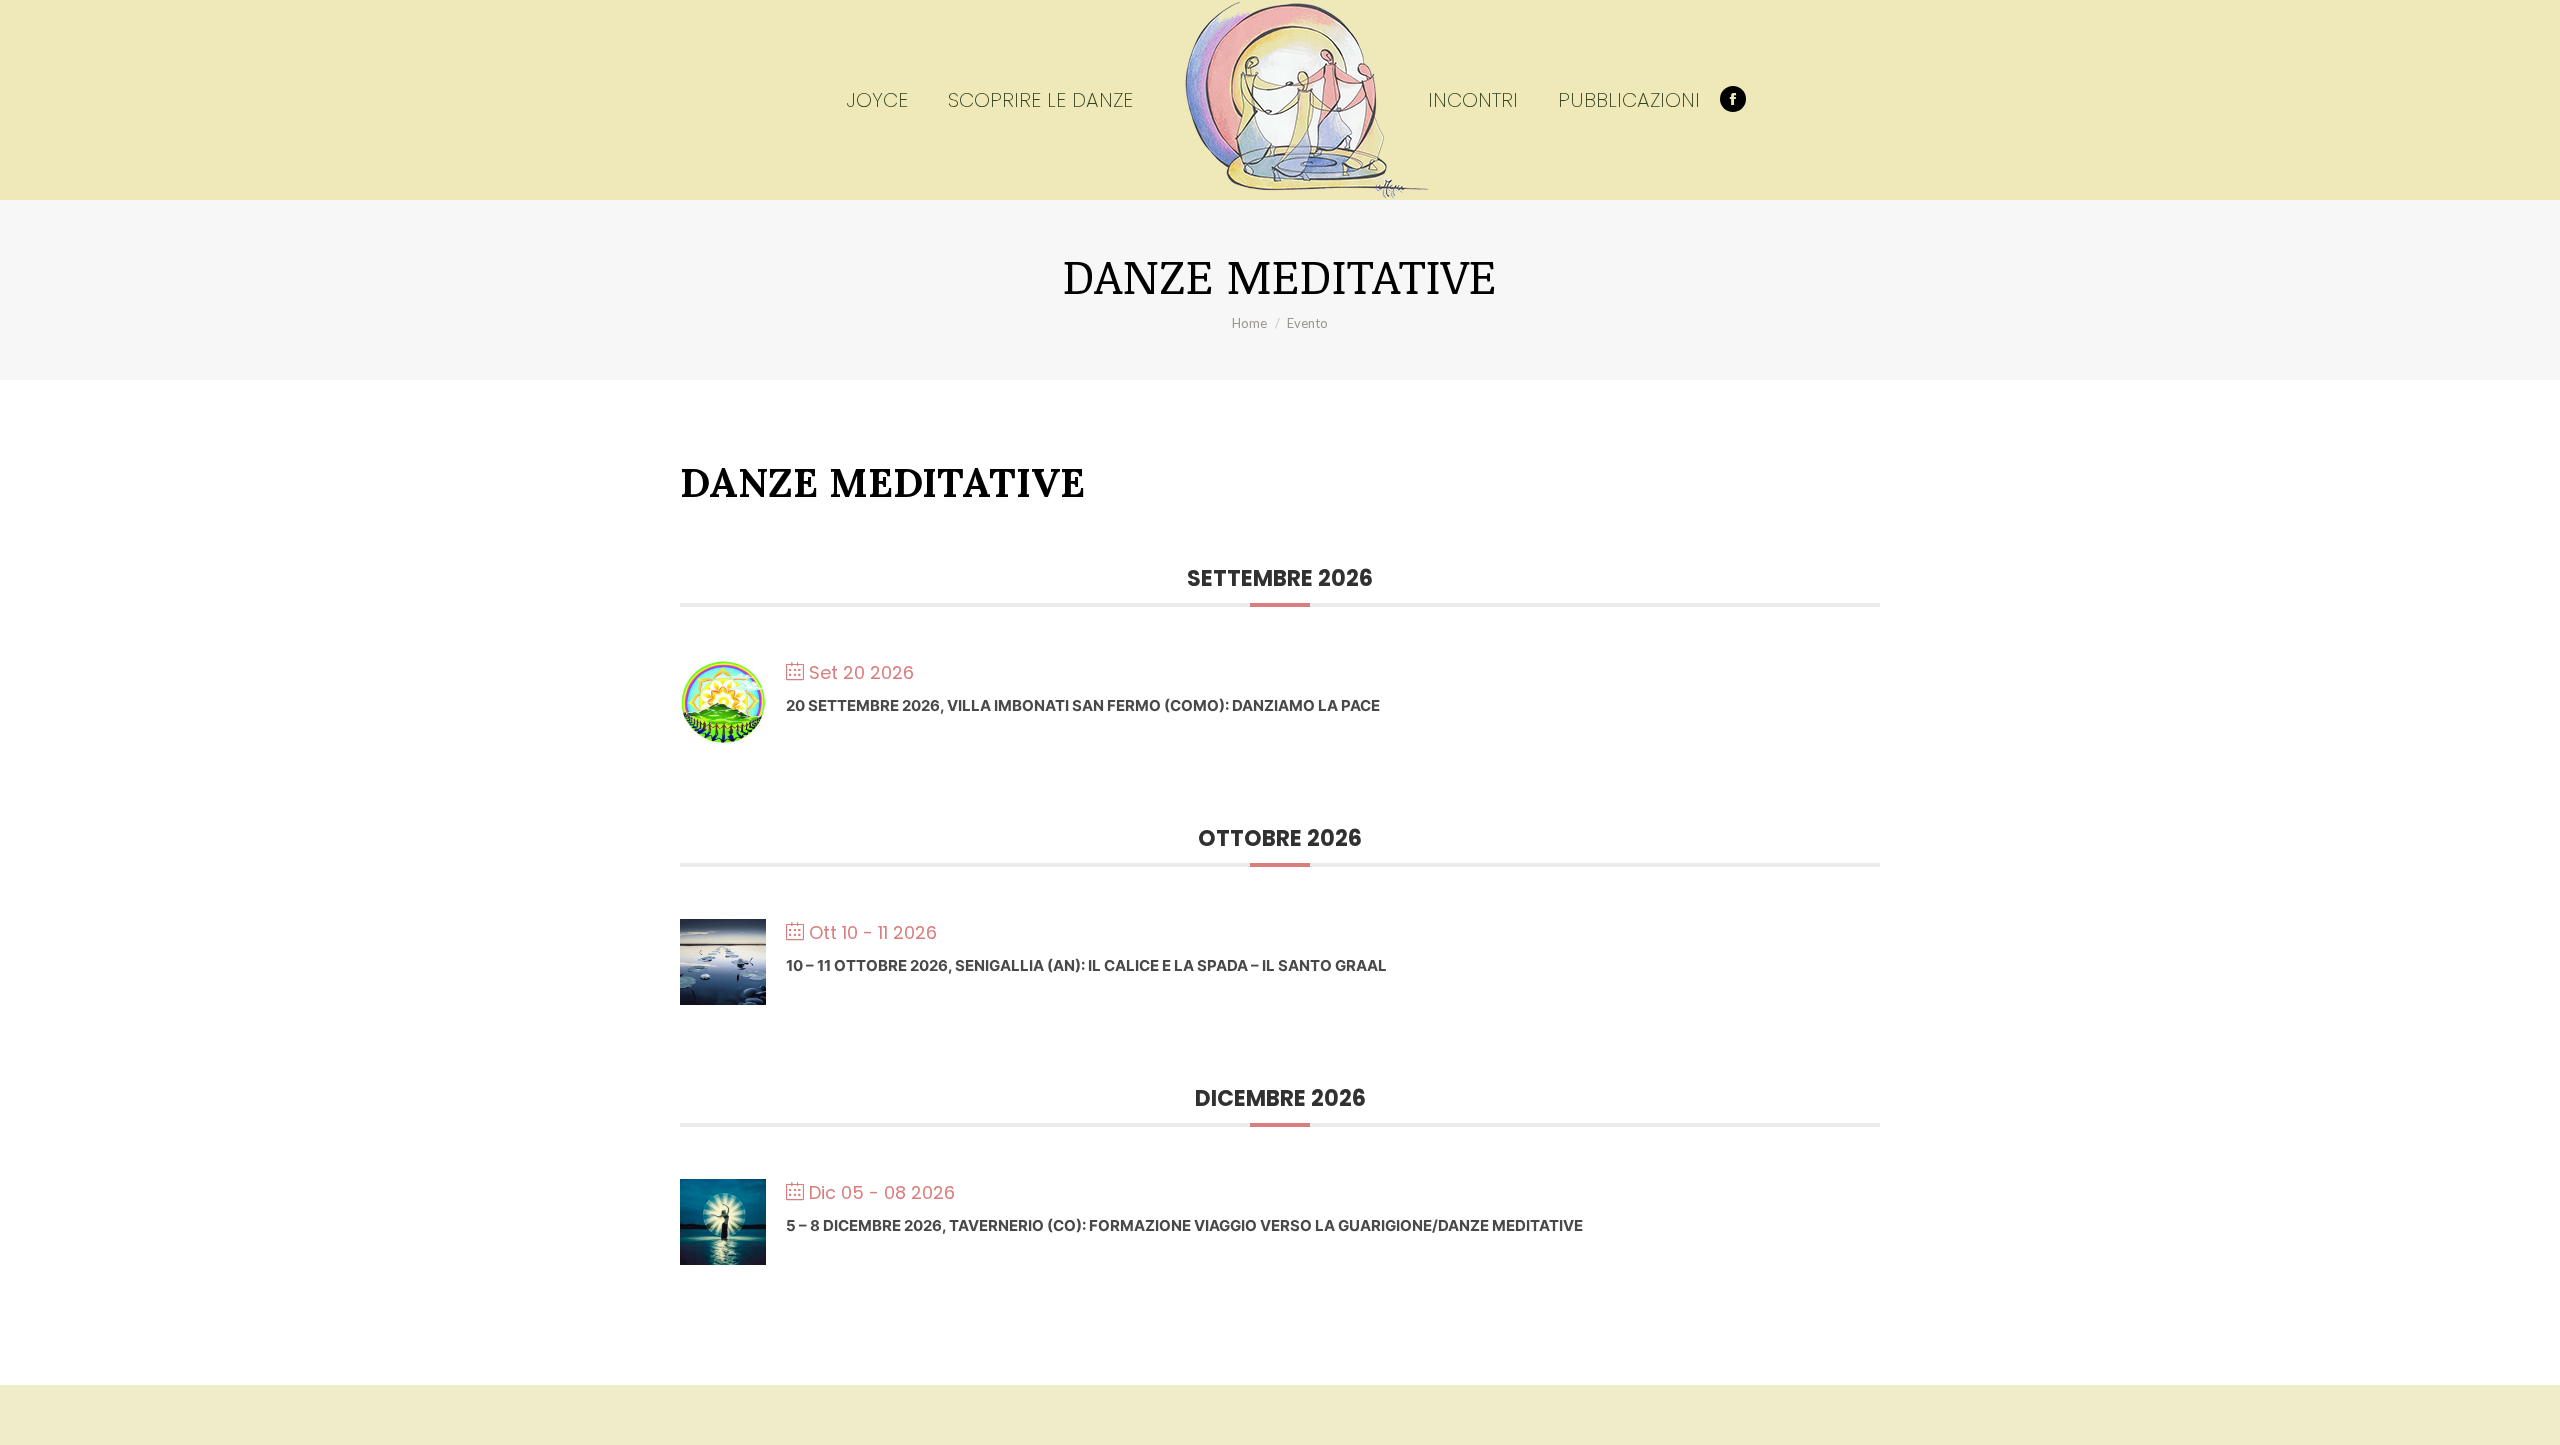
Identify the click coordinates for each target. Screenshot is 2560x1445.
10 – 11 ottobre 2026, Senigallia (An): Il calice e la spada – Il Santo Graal (1086, 965)
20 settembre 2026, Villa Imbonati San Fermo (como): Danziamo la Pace (1083, 705)
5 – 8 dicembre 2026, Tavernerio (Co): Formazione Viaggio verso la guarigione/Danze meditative (1184, 1225)
